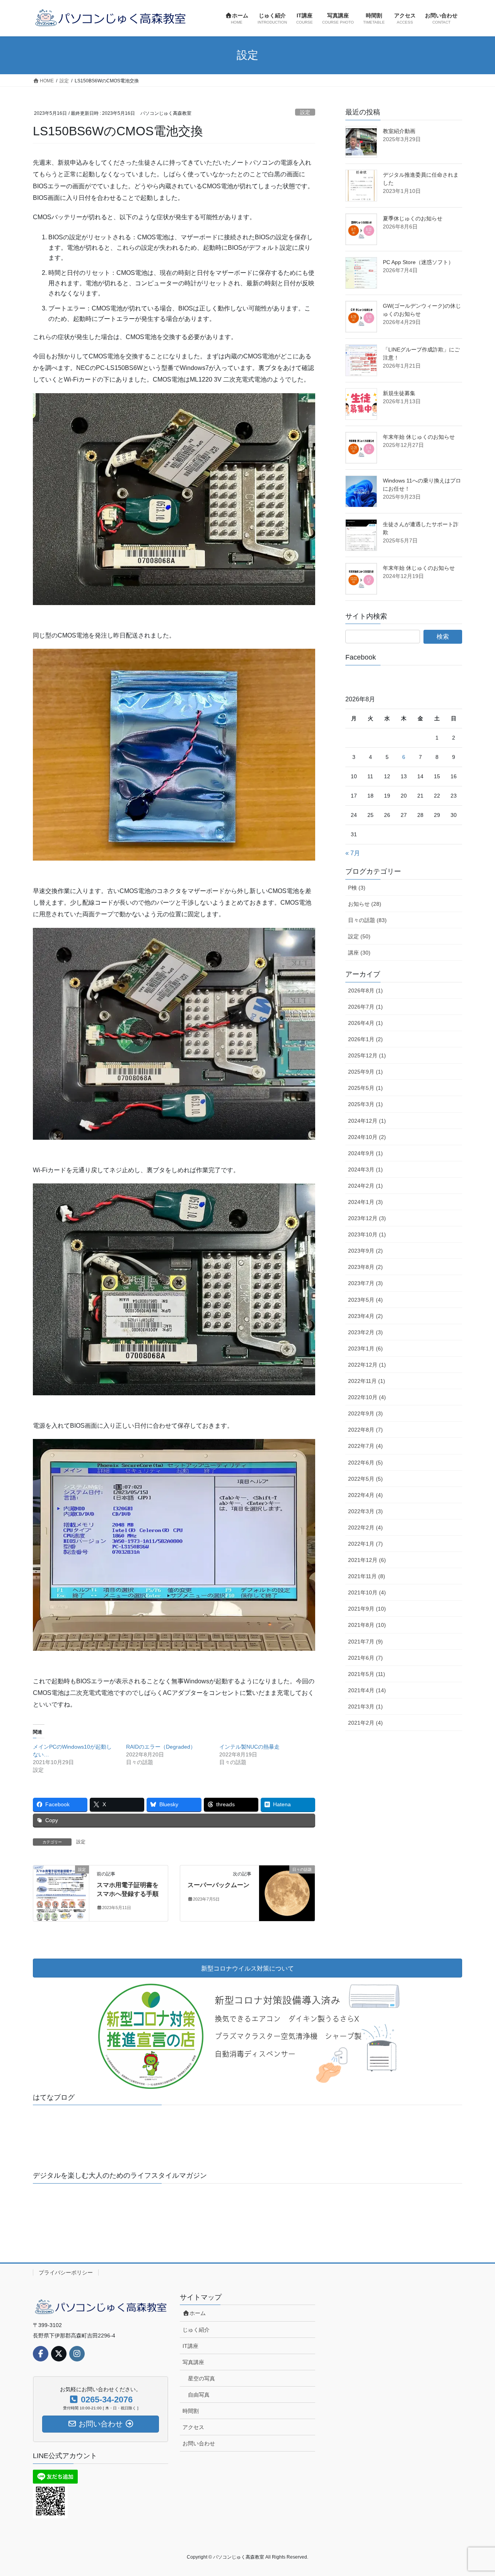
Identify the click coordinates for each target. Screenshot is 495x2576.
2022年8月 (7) (365, 1430)
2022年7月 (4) (365, 1446)
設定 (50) (359, 936)
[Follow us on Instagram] (77, 2354)
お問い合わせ (199, 2443)
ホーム (198, 2313)
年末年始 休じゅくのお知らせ (419, 437)
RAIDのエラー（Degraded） (161, 1747)
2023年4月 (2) (365, 1316)
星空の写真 (201, 2378)
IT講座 (190, 2346)
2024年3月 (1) (365, 1170)
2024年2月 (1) (365, 1186)
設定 (305, 112)
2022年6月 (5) (365, 1463)
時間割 (191, 2411)
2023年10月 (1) (367, 1234)
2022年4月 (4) (365, 1495)
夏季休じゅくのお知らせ (413, 218)
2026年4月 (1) (365, 1023)
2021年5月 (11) (367, 1674)
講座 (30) (359, 953)
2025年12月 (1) (367, 1055)
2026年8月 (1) (365, 991)
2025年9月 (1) (365, 1072)
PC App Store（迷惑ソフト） (418, 262)
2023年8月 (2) (365, 1267)
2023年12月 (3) (367, 1218)
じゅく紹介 (196, 2330)
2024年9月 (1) (365, 1153)
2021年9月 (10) (367, 1609)
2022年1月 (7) (365, 1544)
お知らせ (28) (365, 904)
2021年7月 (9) (365, 1642)
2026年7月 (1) (365, 1007)
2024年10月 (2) (367, 1137)
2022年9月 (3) (365, 1413)
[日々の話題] (287, 1893)
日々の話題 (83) (367, 920)
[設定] (61, 1893)
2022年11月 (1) (367, 1381)
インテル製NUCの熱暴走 (249, 1747)
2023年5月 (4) (365, 1300)
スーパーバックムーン (218, 1885)
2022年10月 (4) (367, 1397)
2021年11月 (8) (367, 1576)
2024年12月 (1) (367, 1121)
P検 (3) (357, 888)
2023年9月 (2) (365, 1251)
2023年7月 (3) (365, 1283)
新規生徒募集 (399, 393)
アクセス (193, 2427)
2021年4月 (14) (367, 1690)
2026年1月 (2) (365, 1039)
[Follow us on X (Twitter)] (59, 2354)
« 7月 (353, 853)
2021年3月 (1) (365, 1707)
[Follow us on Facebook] (41, 2354)
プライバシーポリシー (66, 2273)
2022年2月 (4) (365, 1528)
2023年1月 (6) (365, 1349)
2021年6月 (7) (365, 1658)
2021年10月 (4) (367, 1592)
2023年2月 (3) (365, 1332)
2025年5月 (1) (365, 1088)
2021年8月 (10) (367, 1625)
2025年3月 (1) (365, 1104)
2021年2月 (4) (365, 1723)
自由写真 (199, 2395)
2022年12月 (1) (367, 1365)
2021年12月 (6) (367, 1560)
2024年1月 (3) (365, 1202)
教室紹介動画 (399, 131)
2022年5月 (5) (365, 1479)
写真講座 (193, 2362)
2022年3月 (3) (365, 1511)
